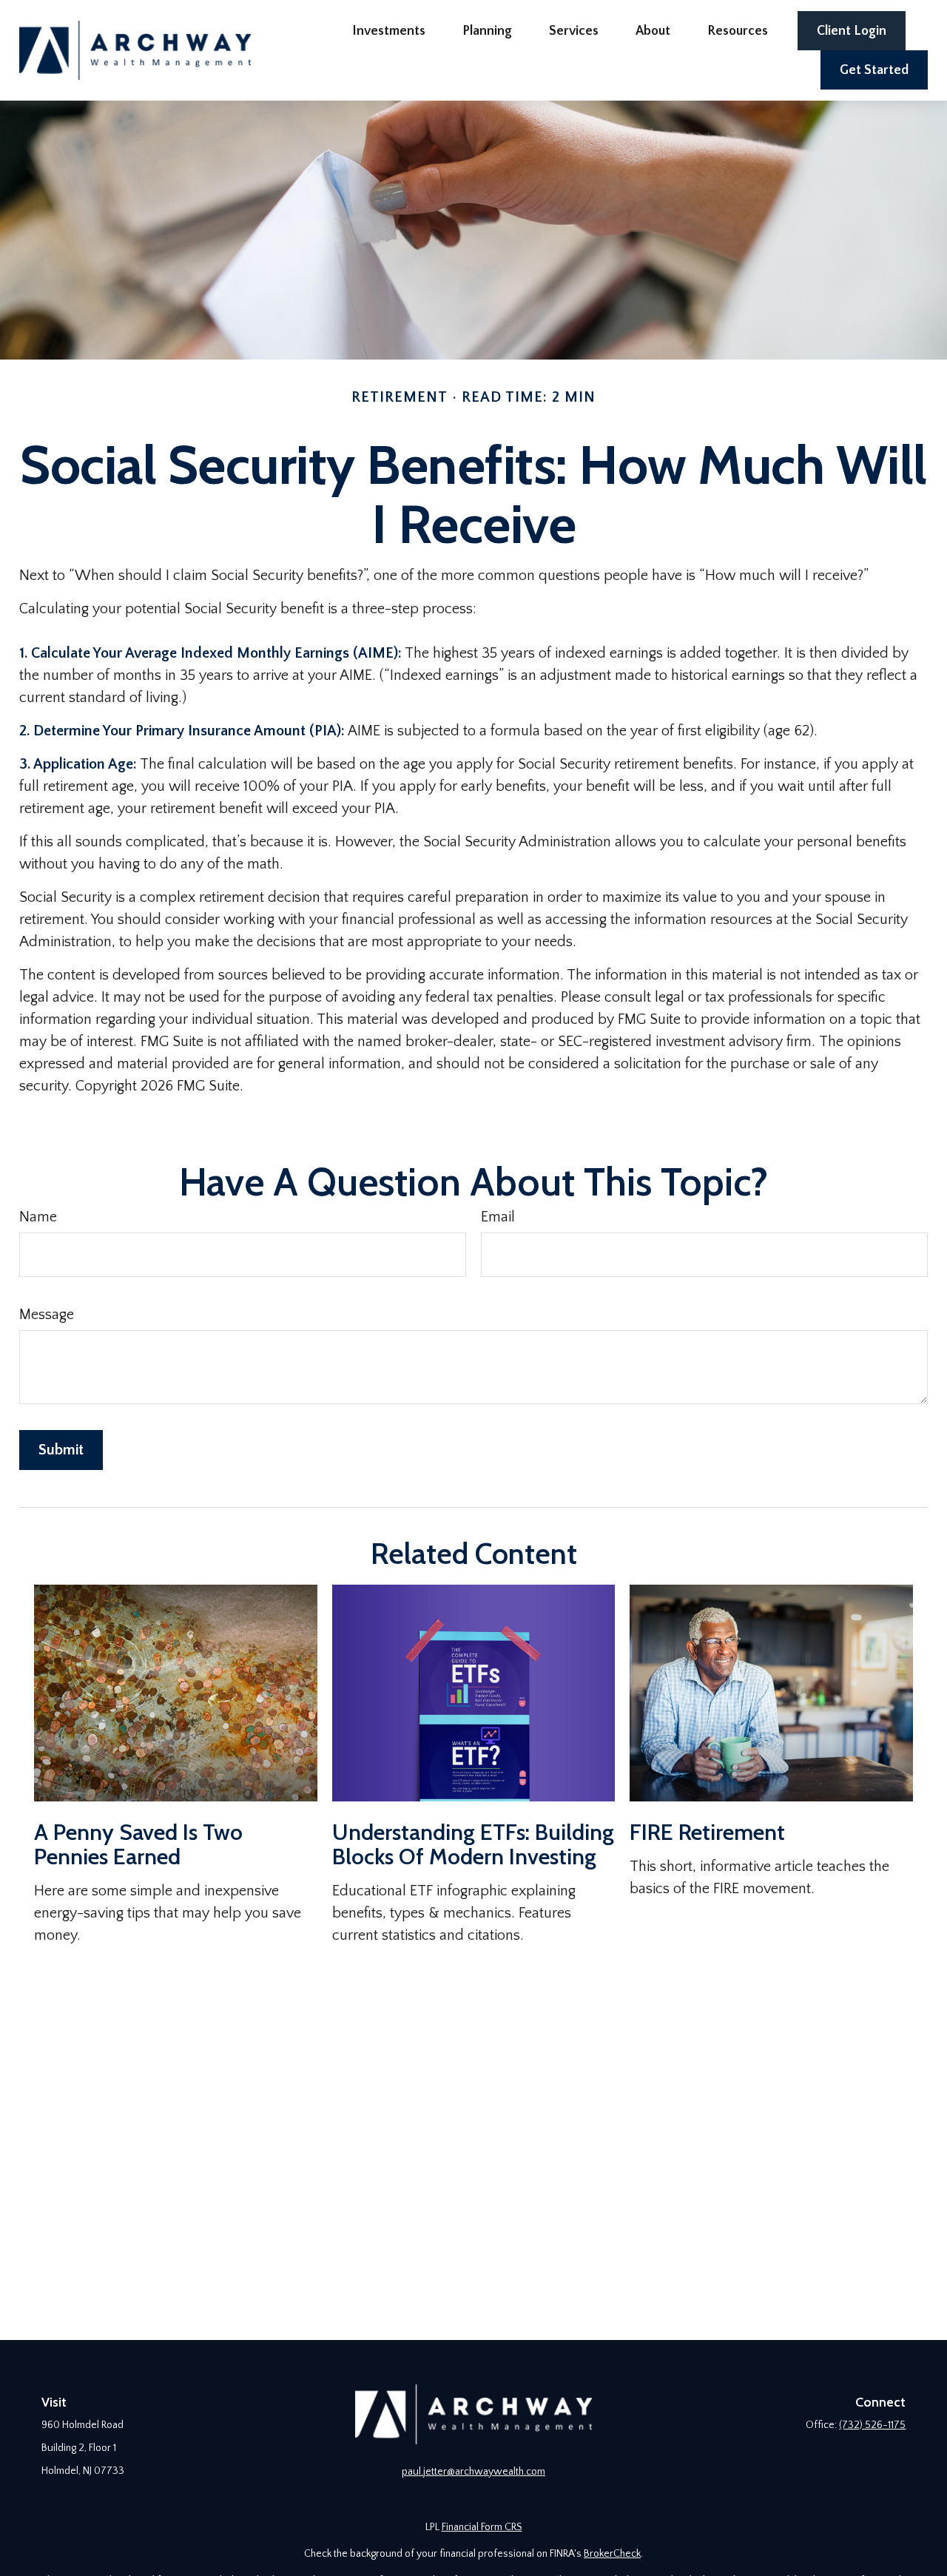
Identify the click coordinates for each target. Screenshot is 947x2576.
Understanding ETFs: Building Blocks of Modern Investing (473, 1844)
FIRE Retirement (707, 1832)
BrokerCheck (612, 2554)
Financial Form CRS (482, 2527)
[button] (389, 31)
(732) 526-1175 (872, 2425)
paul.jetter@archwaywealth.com (473, 2472)
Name (38, 1217)
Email (498, 1217)
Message (47, 1315)
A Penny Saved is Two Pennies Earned (138, 1844)
